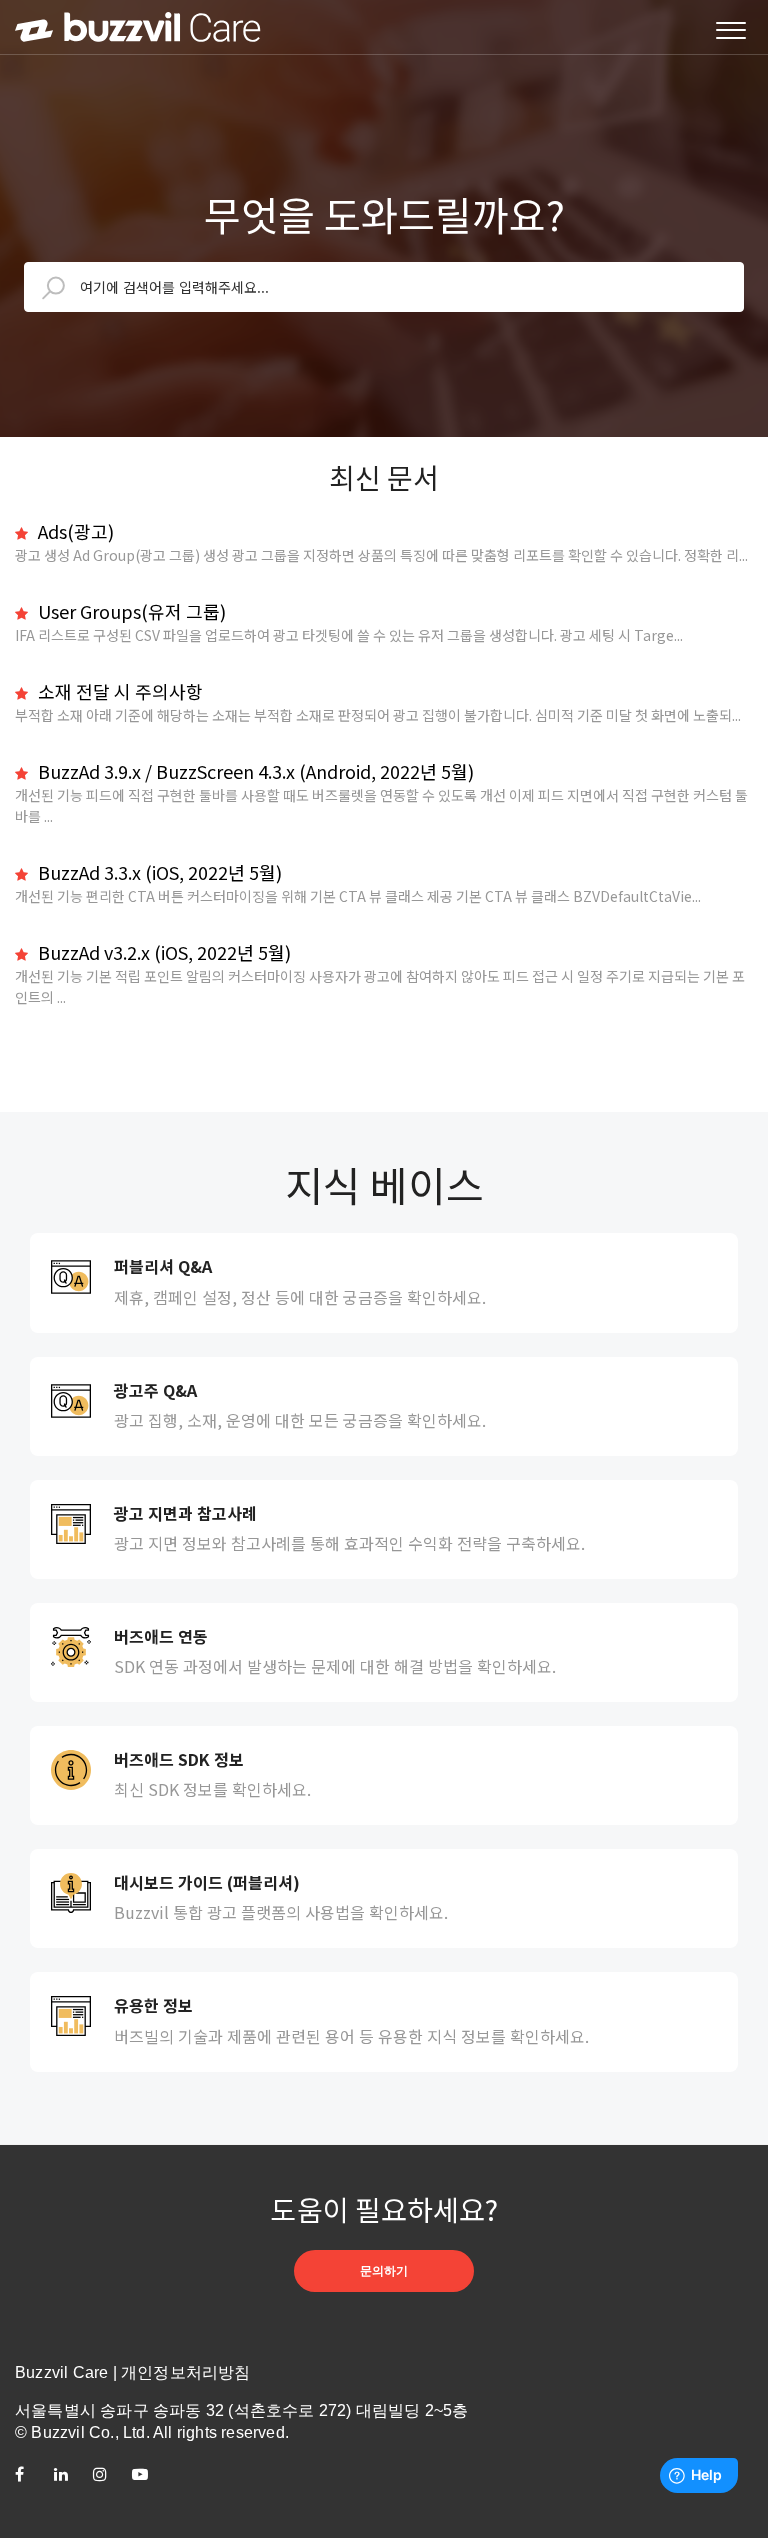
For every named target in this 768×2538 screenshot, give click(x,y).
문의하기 (384, 2271)
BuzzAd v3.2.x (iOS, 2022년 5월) (162, 952)
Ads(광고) (74, 531)
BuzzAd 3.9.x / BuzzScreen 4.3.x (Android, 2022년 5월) (254, 771)
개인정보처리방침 (186, 2372)
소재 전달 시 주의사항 (118, 691)
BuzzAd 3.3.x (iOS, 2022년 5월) (158, 872)
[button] (730, 31)
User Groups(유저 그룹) (130, 611)
